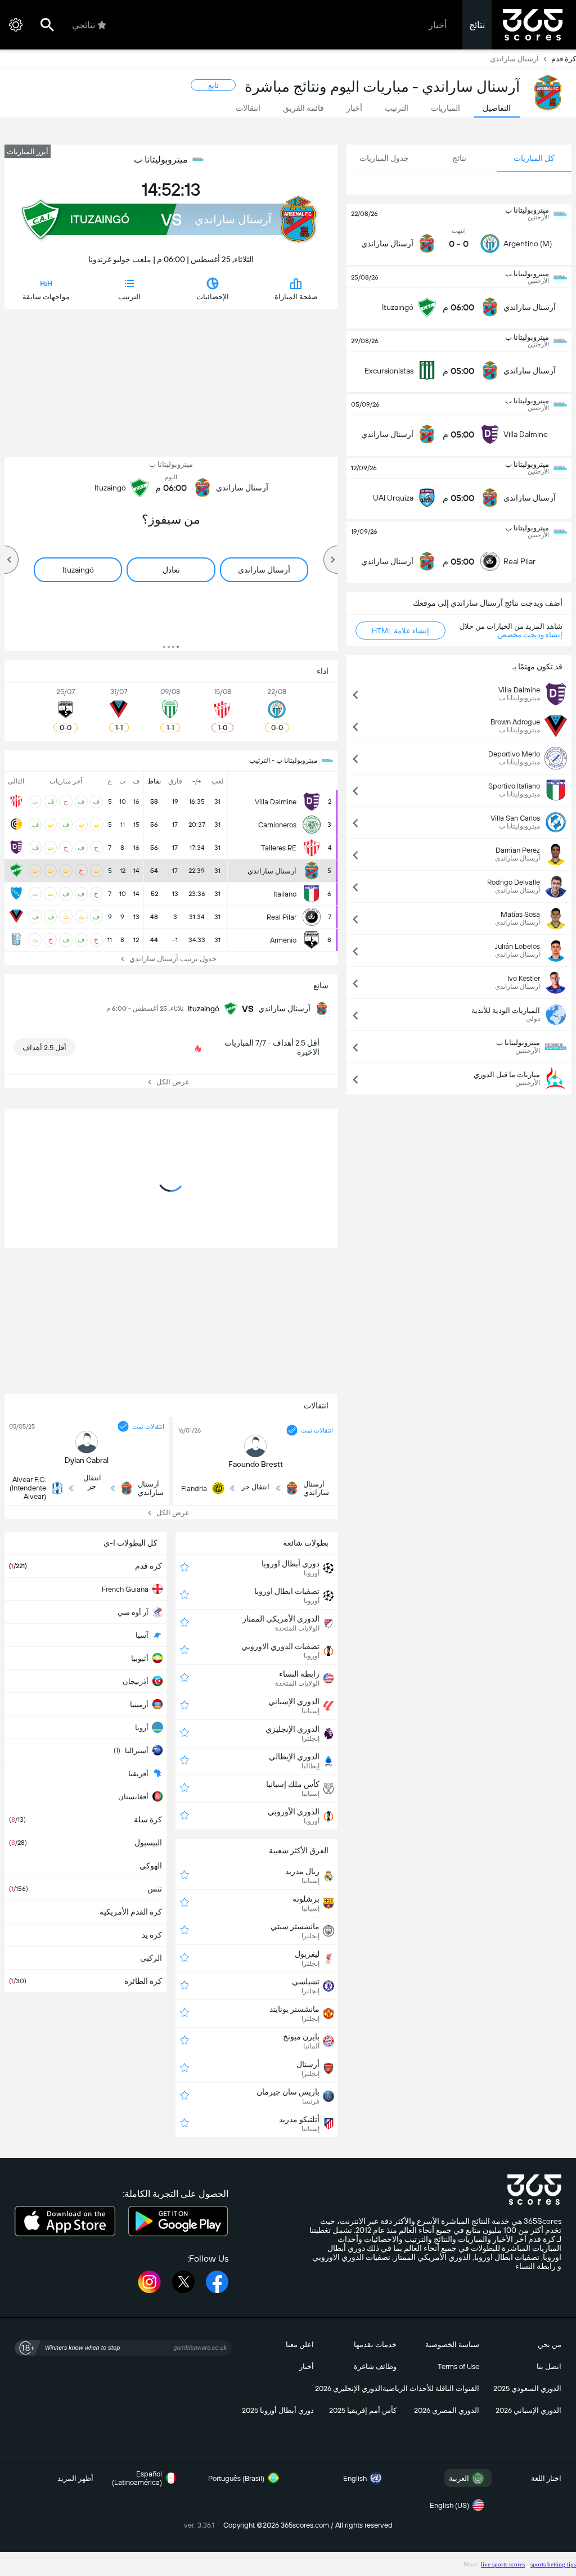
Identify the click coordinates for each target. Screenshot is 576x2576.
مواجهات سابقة (46, 297)
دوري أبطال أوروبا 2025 (278, 2410)
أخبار (438, 25)
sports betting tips (553, 2564)
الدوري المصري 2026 (447, 2410)
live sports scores (503, 2564)
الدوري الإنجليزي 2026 (349, 2388)
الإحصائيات (213, 297)
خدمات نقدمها (375, 2345)
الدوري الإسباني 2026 (528, 2410)
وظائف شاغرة (375, 2366)
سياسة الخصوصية (452, 2345)
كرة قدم (564, 59)
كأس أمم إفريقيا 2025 (363, 2410)
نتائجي (84, 25)
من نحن (550, 2345)
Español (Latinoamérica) (137, 2478)
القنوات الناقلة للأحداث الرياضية (431, 2388)
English (355, 2478)
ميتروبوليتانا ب (161, 159)
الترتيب (129, 297)
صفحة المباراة (296, 297)
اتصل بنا (549, 2366)
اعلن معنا (300, 2345)
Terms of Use (458, 2366)
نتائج (477, 25)
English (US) (449, 2505)
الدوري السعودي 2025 (527, 2388)
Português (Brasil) (236, 2478)
